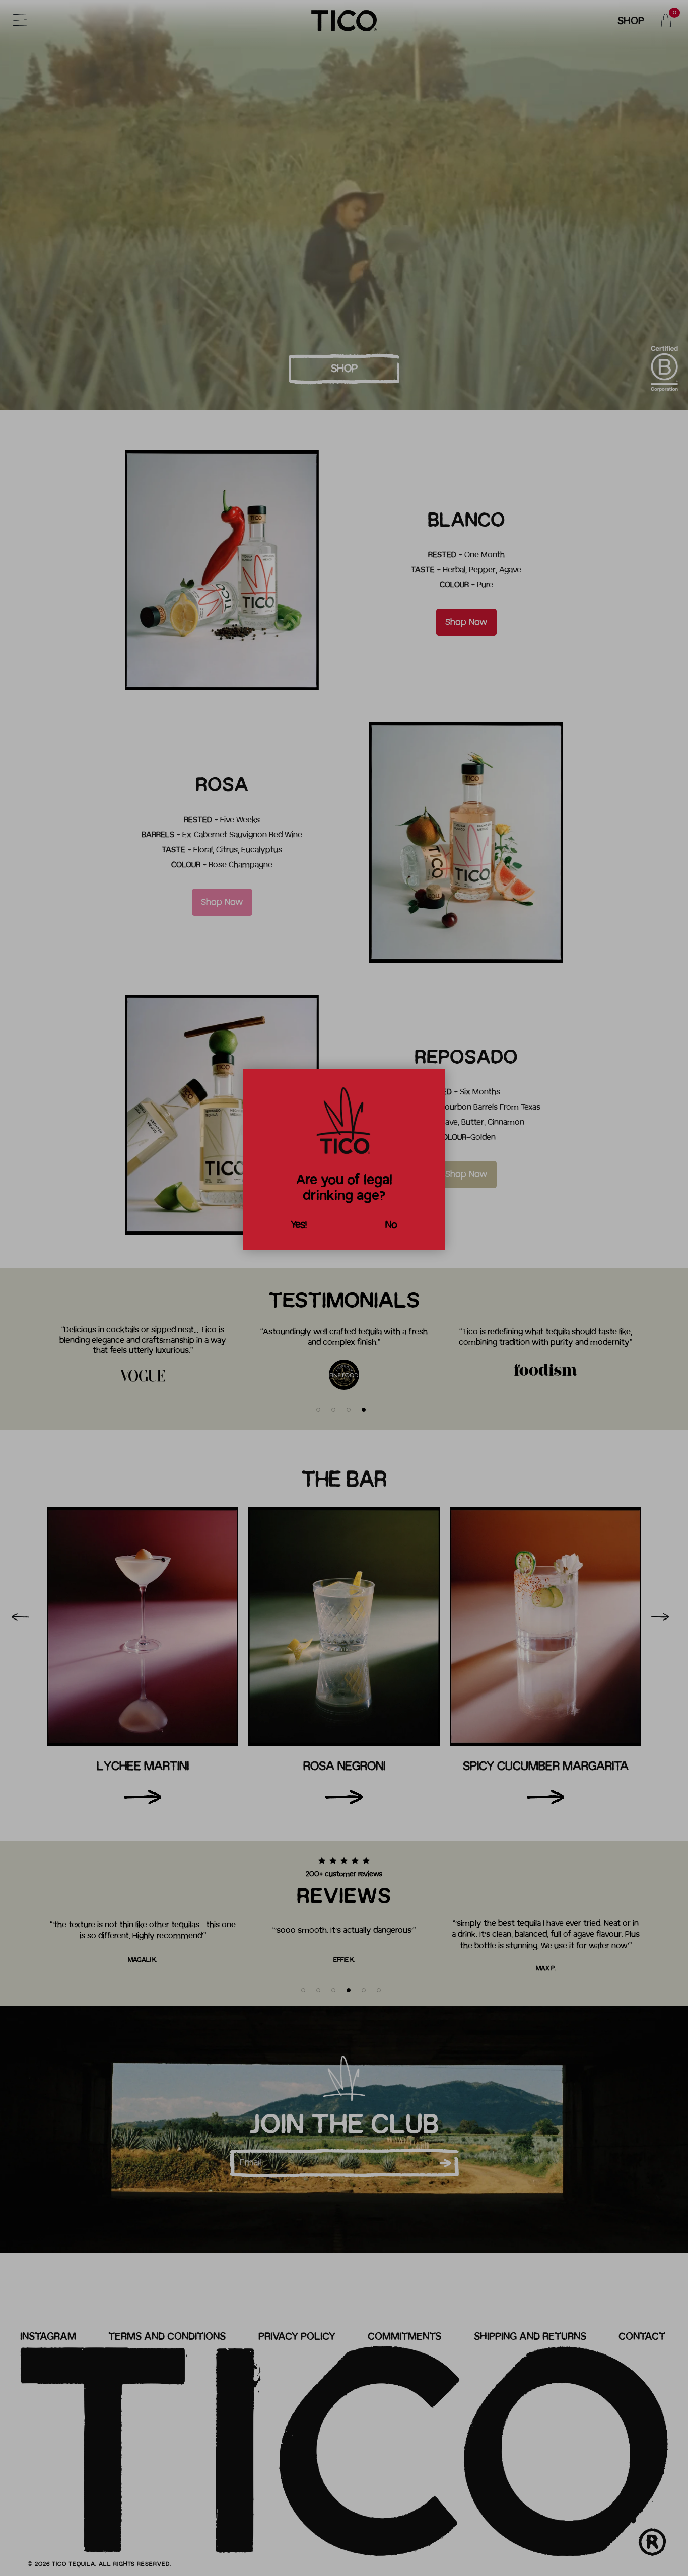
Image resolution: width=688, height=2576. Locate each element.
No (391, 1225)
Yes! (299, 1225)
